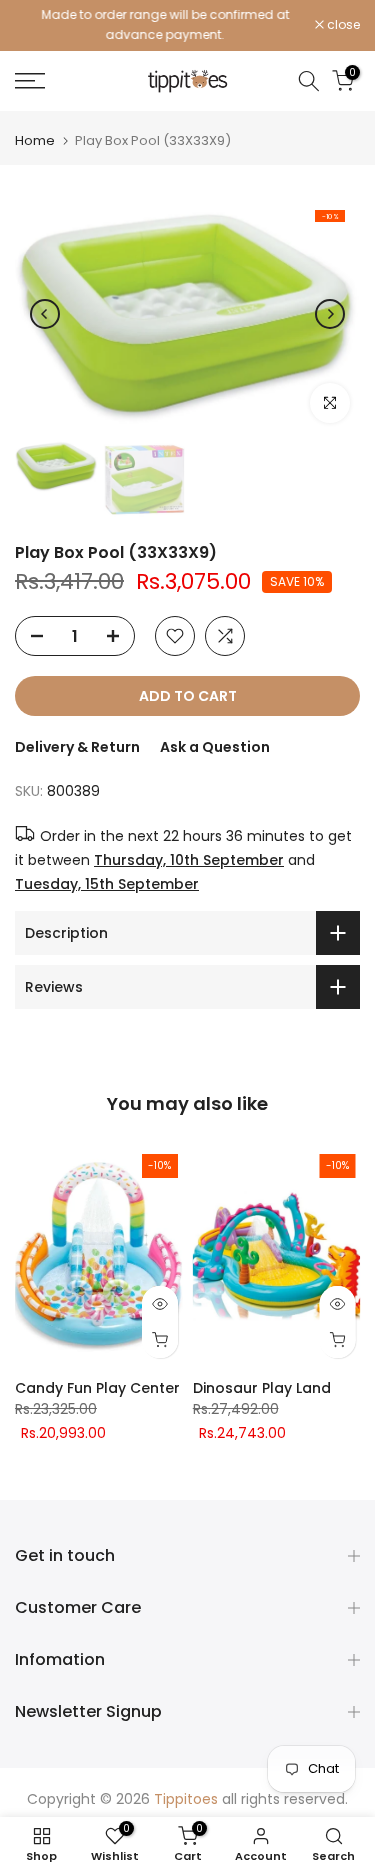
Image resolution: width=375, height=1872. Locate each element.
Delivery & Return (77, 747)
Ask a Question (215, 747)
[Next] (330, 314)
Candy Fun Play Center (97, 1388)
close (342, 25)
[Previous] (45, 314)
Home (35, 140)
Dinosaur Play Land (262, 1388)
